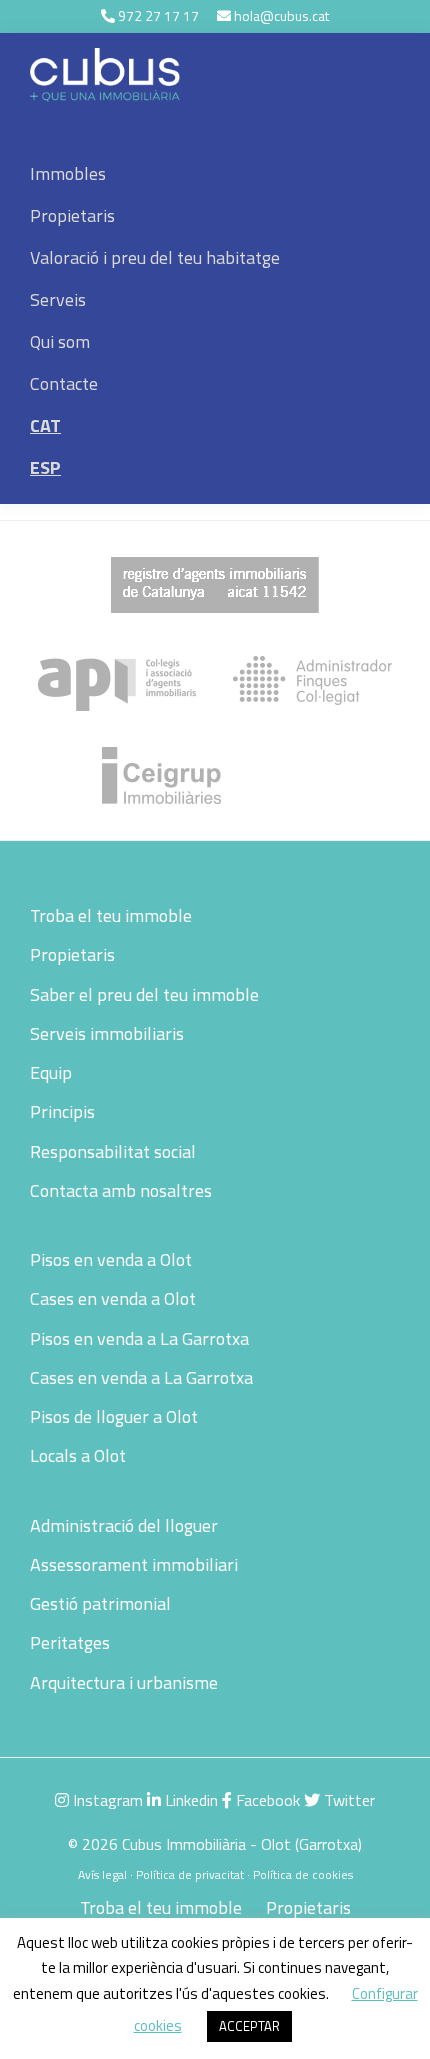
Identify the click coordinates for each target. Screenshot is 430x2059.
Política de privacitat (190, 1874)
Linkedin (189, 1800)
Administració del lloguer (124, 1525)
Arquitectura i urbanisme (124, 1682)
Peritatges (70, 1642)
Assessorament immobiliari (134, 1564)
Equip (51, 1072)
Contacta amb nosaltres (121, 1190)
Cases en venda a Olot (113, 1298)
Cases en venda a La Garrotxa (141, 1377)
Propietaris (72, 954)
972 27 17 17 (158, 15)
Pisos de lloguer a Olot (114, 1416)
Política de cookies (303, 1874)
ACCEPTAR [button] (249, 2026)
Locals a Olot (78, 1455)
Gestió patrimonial (100, 1603)
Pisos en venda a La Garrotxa (139, 1338)
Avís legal (102, 1874)
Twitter (347, 1800)
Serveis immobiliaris (107, 1033)
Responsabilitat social (113, 1151)
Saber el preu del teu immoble (144, 994)
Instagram (106, 1800)
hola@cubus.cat (281, 15)
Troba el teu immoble (111, 915)
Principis (62, 1111)
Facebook (266, 1800)
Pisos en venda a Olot (111, 1259)
